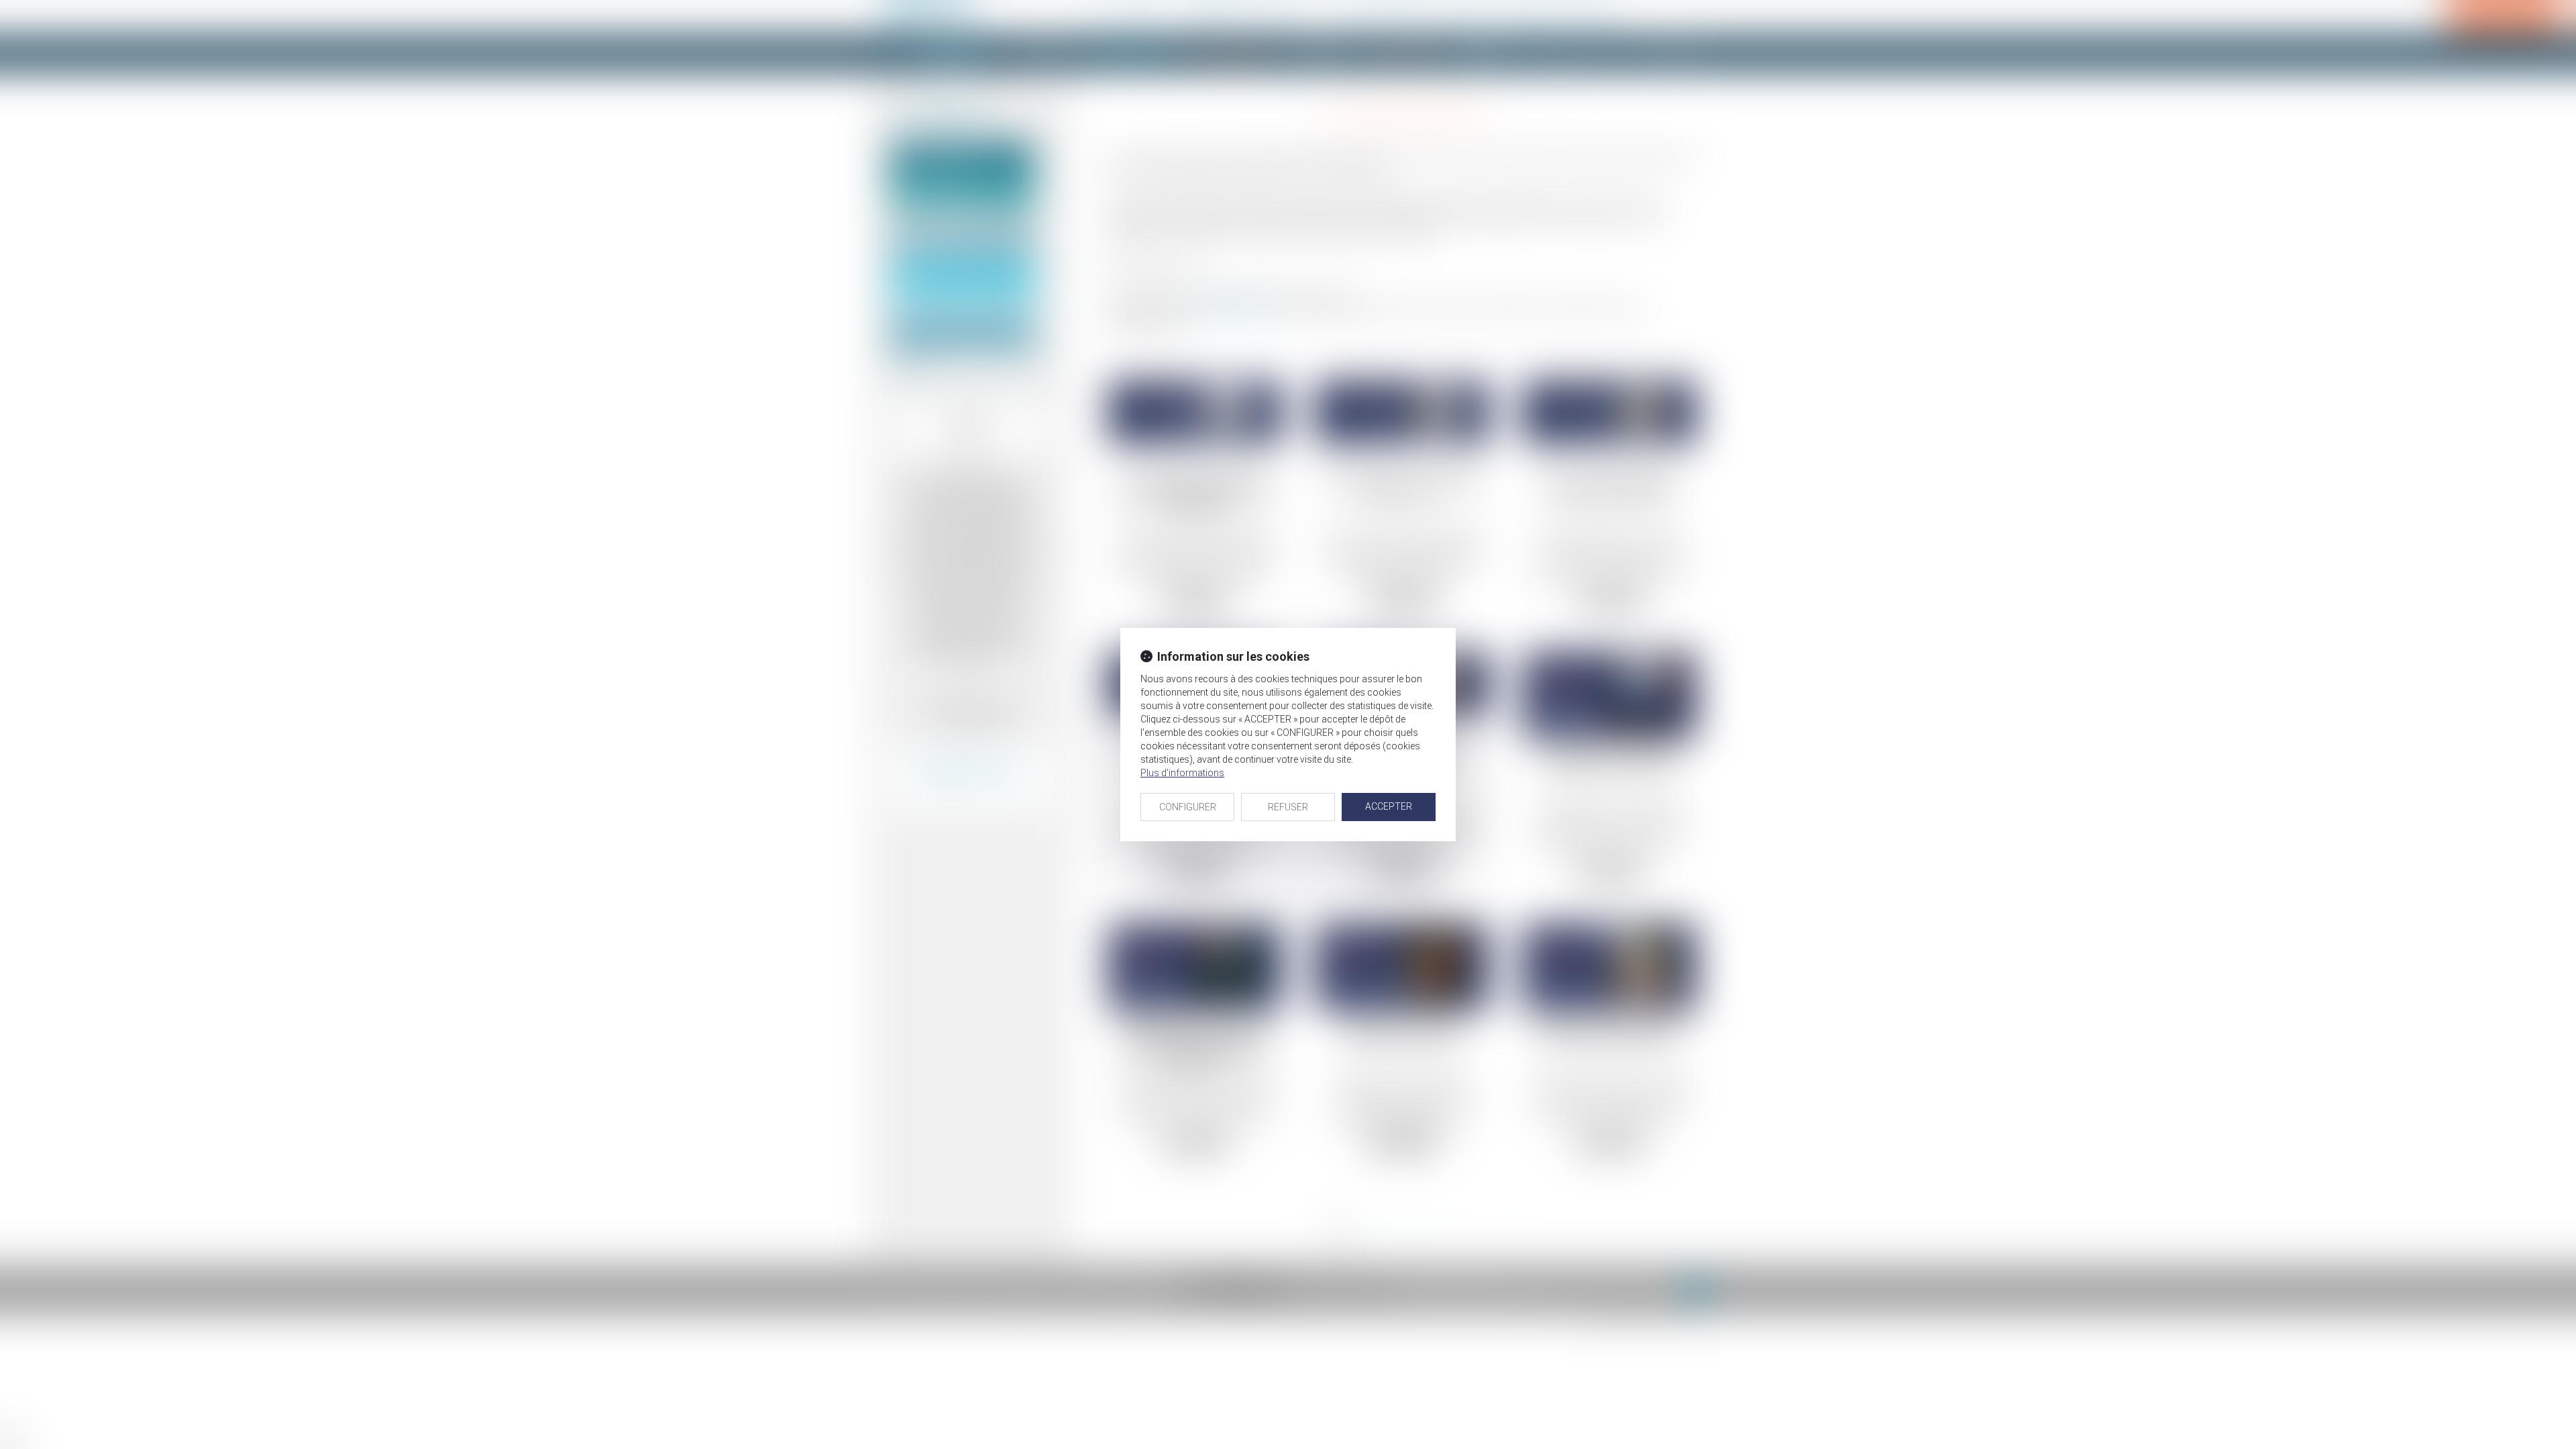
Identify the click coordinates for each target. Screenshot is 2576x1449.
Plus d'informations (1182, 773)
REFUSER (1288, 807)
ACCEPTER (1389, 806)
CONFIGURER (1188, 807)
